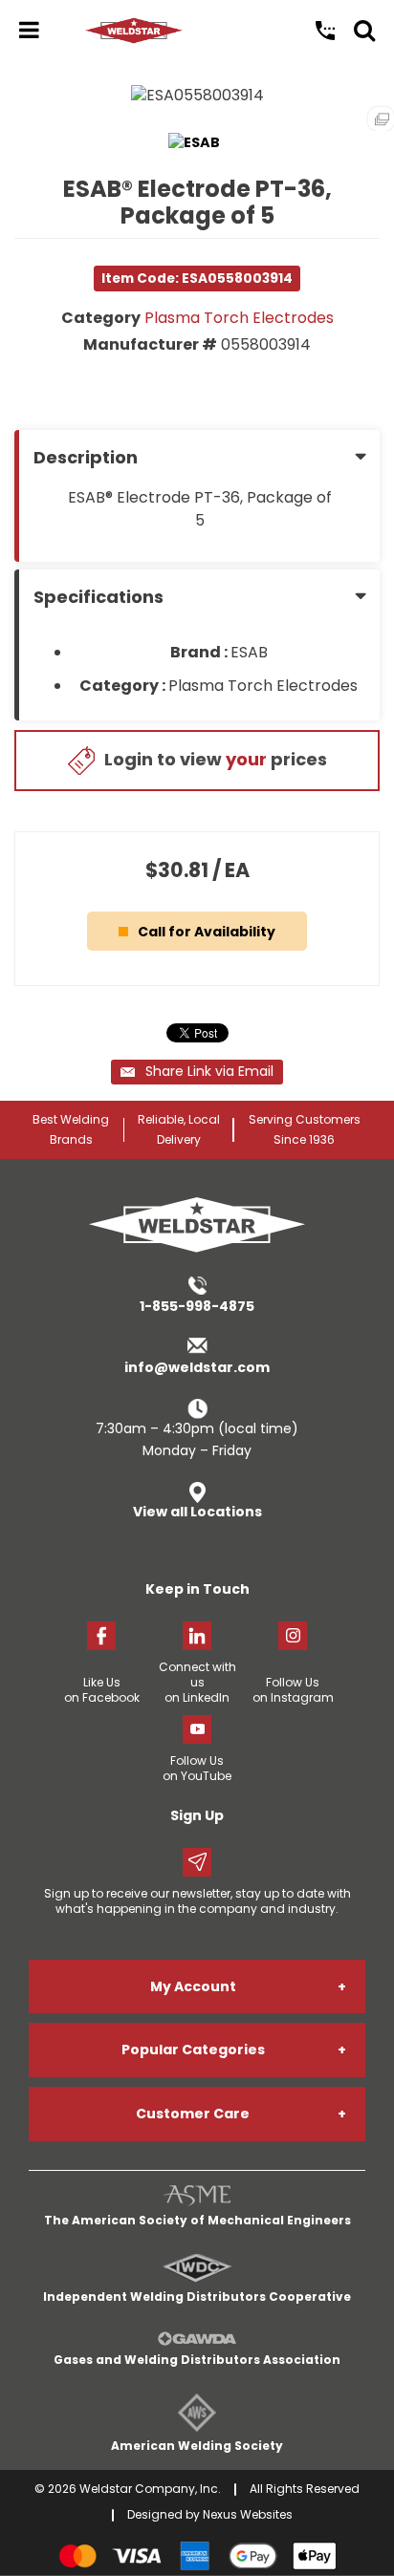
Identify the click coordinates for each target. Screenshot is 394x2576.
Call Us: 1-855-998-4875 (325, 31)
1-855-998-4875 (197, 1306)
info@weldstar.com (197, 1367)
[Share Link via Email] (197, 1072)
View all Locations (197, 1512)
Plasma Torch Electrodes (239, 318)
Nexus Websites (248, 2514)
